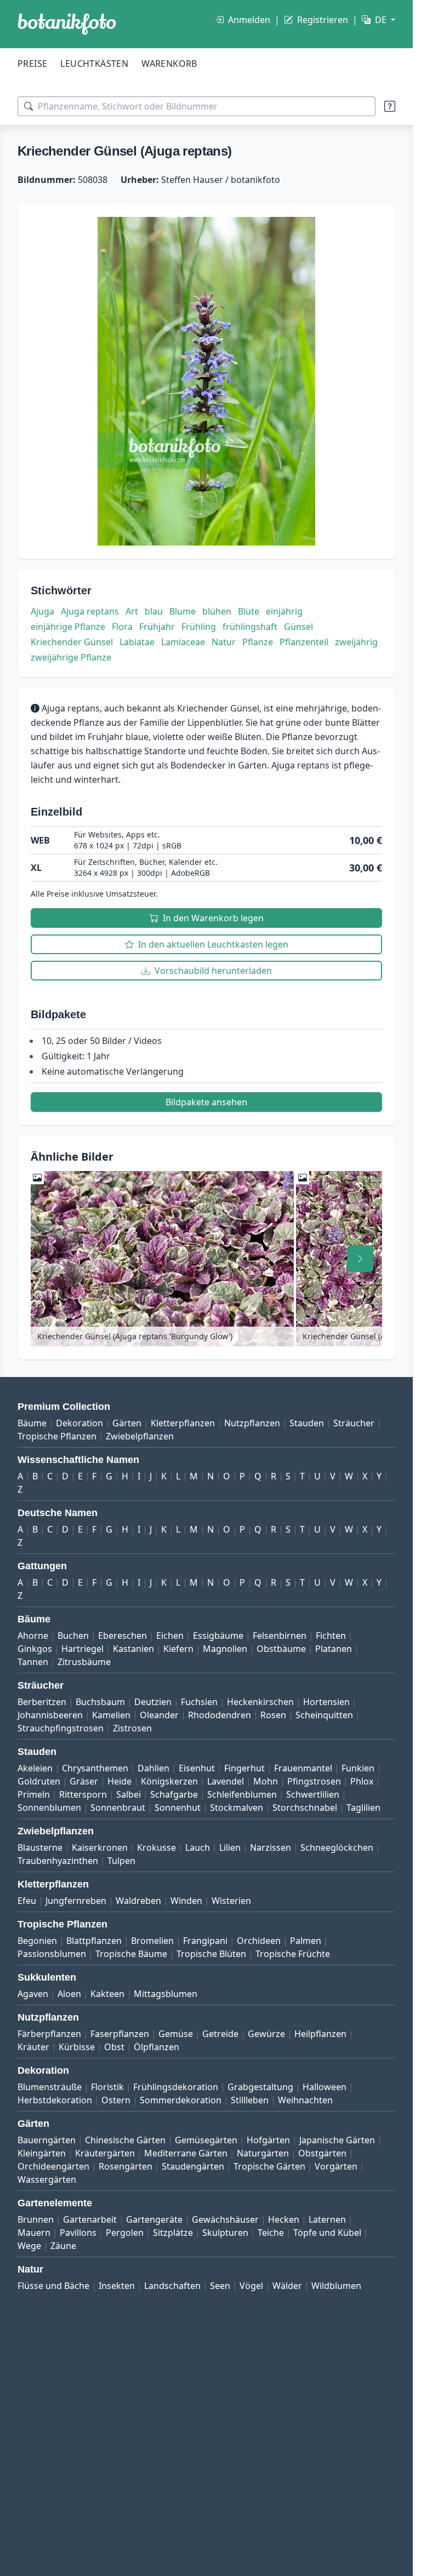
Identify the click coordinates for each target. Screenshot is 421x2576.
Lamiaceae (183, 642)
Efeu (27, 1901)
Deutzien (153, 1702)
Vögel (251, 2286)
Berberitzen (42, 1702)
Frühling (199, 627)
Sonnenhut (178, 1808)
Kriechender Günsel (72, 642)
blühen (217, 611)
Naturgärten (263, 2153)
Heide (120, 1781)
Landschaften (172, 2286)
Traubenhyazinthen (58, 1861)
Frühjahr (157, 627)
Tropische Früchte (293, 1954)
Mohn (266, 1781)
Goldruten (39, 1781)
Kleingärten (42, 2153)
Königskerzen (169, 1781)
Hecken (284, 2219)
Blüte (249, 611)
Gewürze (266, 2034)
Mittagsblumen (166, 1994)
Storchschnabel (305, 1808)
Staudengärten (193, 2166)
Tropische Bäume (131, 1954)
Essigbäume (218, 1636)
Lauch (198, 1848)
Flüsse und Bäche (53, 2286)
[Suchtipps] (390, 106)
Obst (114, 2047)
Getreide (220, 2034)
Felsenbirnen (280, 1636)
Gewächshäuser (225, 2219)
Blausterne (40, 1848)
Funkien (358, 1768)
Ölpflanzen (157, 2047)
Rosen (273, 1715)
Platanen (334, 1649)
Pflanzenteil (304, 642)
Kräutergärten (105, 2153)
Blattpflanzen (94, 1941)
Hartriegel (83, 1649)
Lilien (230, 1848)
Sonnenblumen (49, 1808)
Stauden (307, 1423)
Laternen (327, 2219)
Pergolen (125, 2233)
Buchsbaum (100, 1702)
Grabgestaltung (260, 2087)
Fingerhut (244, 1768)
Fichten (331, 1636)
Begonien (37, 1941)
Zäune (63, 2246)
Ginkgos (35, 1649)
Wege (29, 2246)
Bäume (32, 1423)
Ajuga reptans (90, 611)
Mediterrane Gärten (186, 2153)
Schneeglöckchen (337, 1848)
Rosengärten (126, 2166)
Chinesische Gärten (125, 2140)
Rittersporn (83, 1794)
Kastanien (133, 1649)
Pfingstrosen (314, 1781)
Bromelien (152, 1941)
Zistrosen (132, 1728)
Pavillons (78, 2233)
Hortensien (326, 1702)
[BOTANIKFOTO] (67, 24)
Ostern (116, 2100)
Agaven (33, 1994)
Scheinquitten (324, 1715)
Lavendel (226, 1781)
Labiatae (137, 642)
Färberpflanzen (49, 2034)
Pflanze (258, 642)
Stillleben (250, 2100)
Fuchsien (199, 1702)
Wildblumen (336, 2286)
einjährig (284, 611)
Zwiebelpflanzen (140, 1436)
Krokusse (157, 1848)
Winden (186, 1901)
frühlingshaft (250, 627)
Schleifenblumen (242, 1794)
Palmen (306, 1941)
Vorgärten (336, 2166)
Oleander (159, 1715)
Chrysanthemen (95, 1768)
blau (154, 611)
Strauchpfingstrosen (61, 1728)
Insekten (117, 2286)
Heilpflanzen (320, 2034)
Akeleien (35, 1768)
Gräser (84, 1781)
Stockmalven (237, 1808)
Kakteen (107, 1994)
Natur (224, 642)
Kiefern (178, 1649)
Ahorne (33, 1636)
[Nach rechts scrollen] (360, 1259)
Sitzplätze (173, 2233)
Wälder (287, 2286)
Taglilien (363, 1808)
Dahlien (153, 1768)
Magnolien (225, 1649)
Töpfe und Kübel (327, 2233)
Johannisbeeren (50, 1715)
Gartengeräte (154, 2219)
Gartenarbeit (90, 2219)
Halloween (325, 2087)
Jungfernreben (76, 1901)
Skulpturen (225, 2233)
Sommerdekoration (181, 2100)
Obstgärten (322, 2153)
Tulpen (121, 1861)
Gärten (127, 1423)
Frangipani (205, 1941)
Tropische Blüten (211, 1954)
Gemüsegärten (206, 2140)
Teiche (271, 2233)
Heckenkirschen (260, 1702)
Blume (183, 611)
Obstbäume (281, 1649)
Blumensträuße (50, 2087)
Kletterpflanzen (183, 1423)
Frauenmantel (303, 1768)
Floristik (107, 2087)
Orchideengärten (53, 2166)
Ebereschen (123, 1636)
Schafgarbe (174, 1794)
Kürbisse (77, 2047)
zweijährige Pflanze (71, 657)
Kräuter (33, 2047)
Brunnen (36, 2219)
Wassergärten (47, 2179)
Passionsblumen (52, 1954)
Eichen (170, 1636)
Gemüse (176, 2034)
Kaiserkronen (100, 1848)
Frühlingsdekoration (176, 2087)
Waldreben (138, 1901)
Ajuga (42, 611)
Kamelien (111, 1715)
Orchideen (259, 1941)
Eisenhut (197, 1768)
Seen (220, 2286)
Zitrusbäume (84, 1662)
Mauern (34, 2233)
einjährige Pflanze (68, 627)
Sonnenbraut (118, 1808)
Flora (122, 627)
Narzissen (271, 1848)
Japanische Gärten (337, 2140)
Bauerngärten (47, 2140)
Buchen (73, 1636)
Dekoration (79, 1423)
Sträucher (354, 1423)
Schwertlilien (313, 1794)
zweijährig (356, 642)
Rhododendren (220, 1715)
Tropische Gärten (269, 2166)
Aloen (69, 1994)
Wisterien (231, 1901)
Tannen (33, 1662)
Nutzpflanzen (252, 1423)
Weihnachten (305, 2100)
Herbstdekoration (55, 2100)
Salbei (129, 1794)
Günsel (298, 627)
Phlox (362, 1781)
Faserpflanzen (120, 2034)
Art (132, 611)
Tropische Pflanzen (57, 1436)
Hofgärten (268, 2140)
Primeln (34, 1794)
